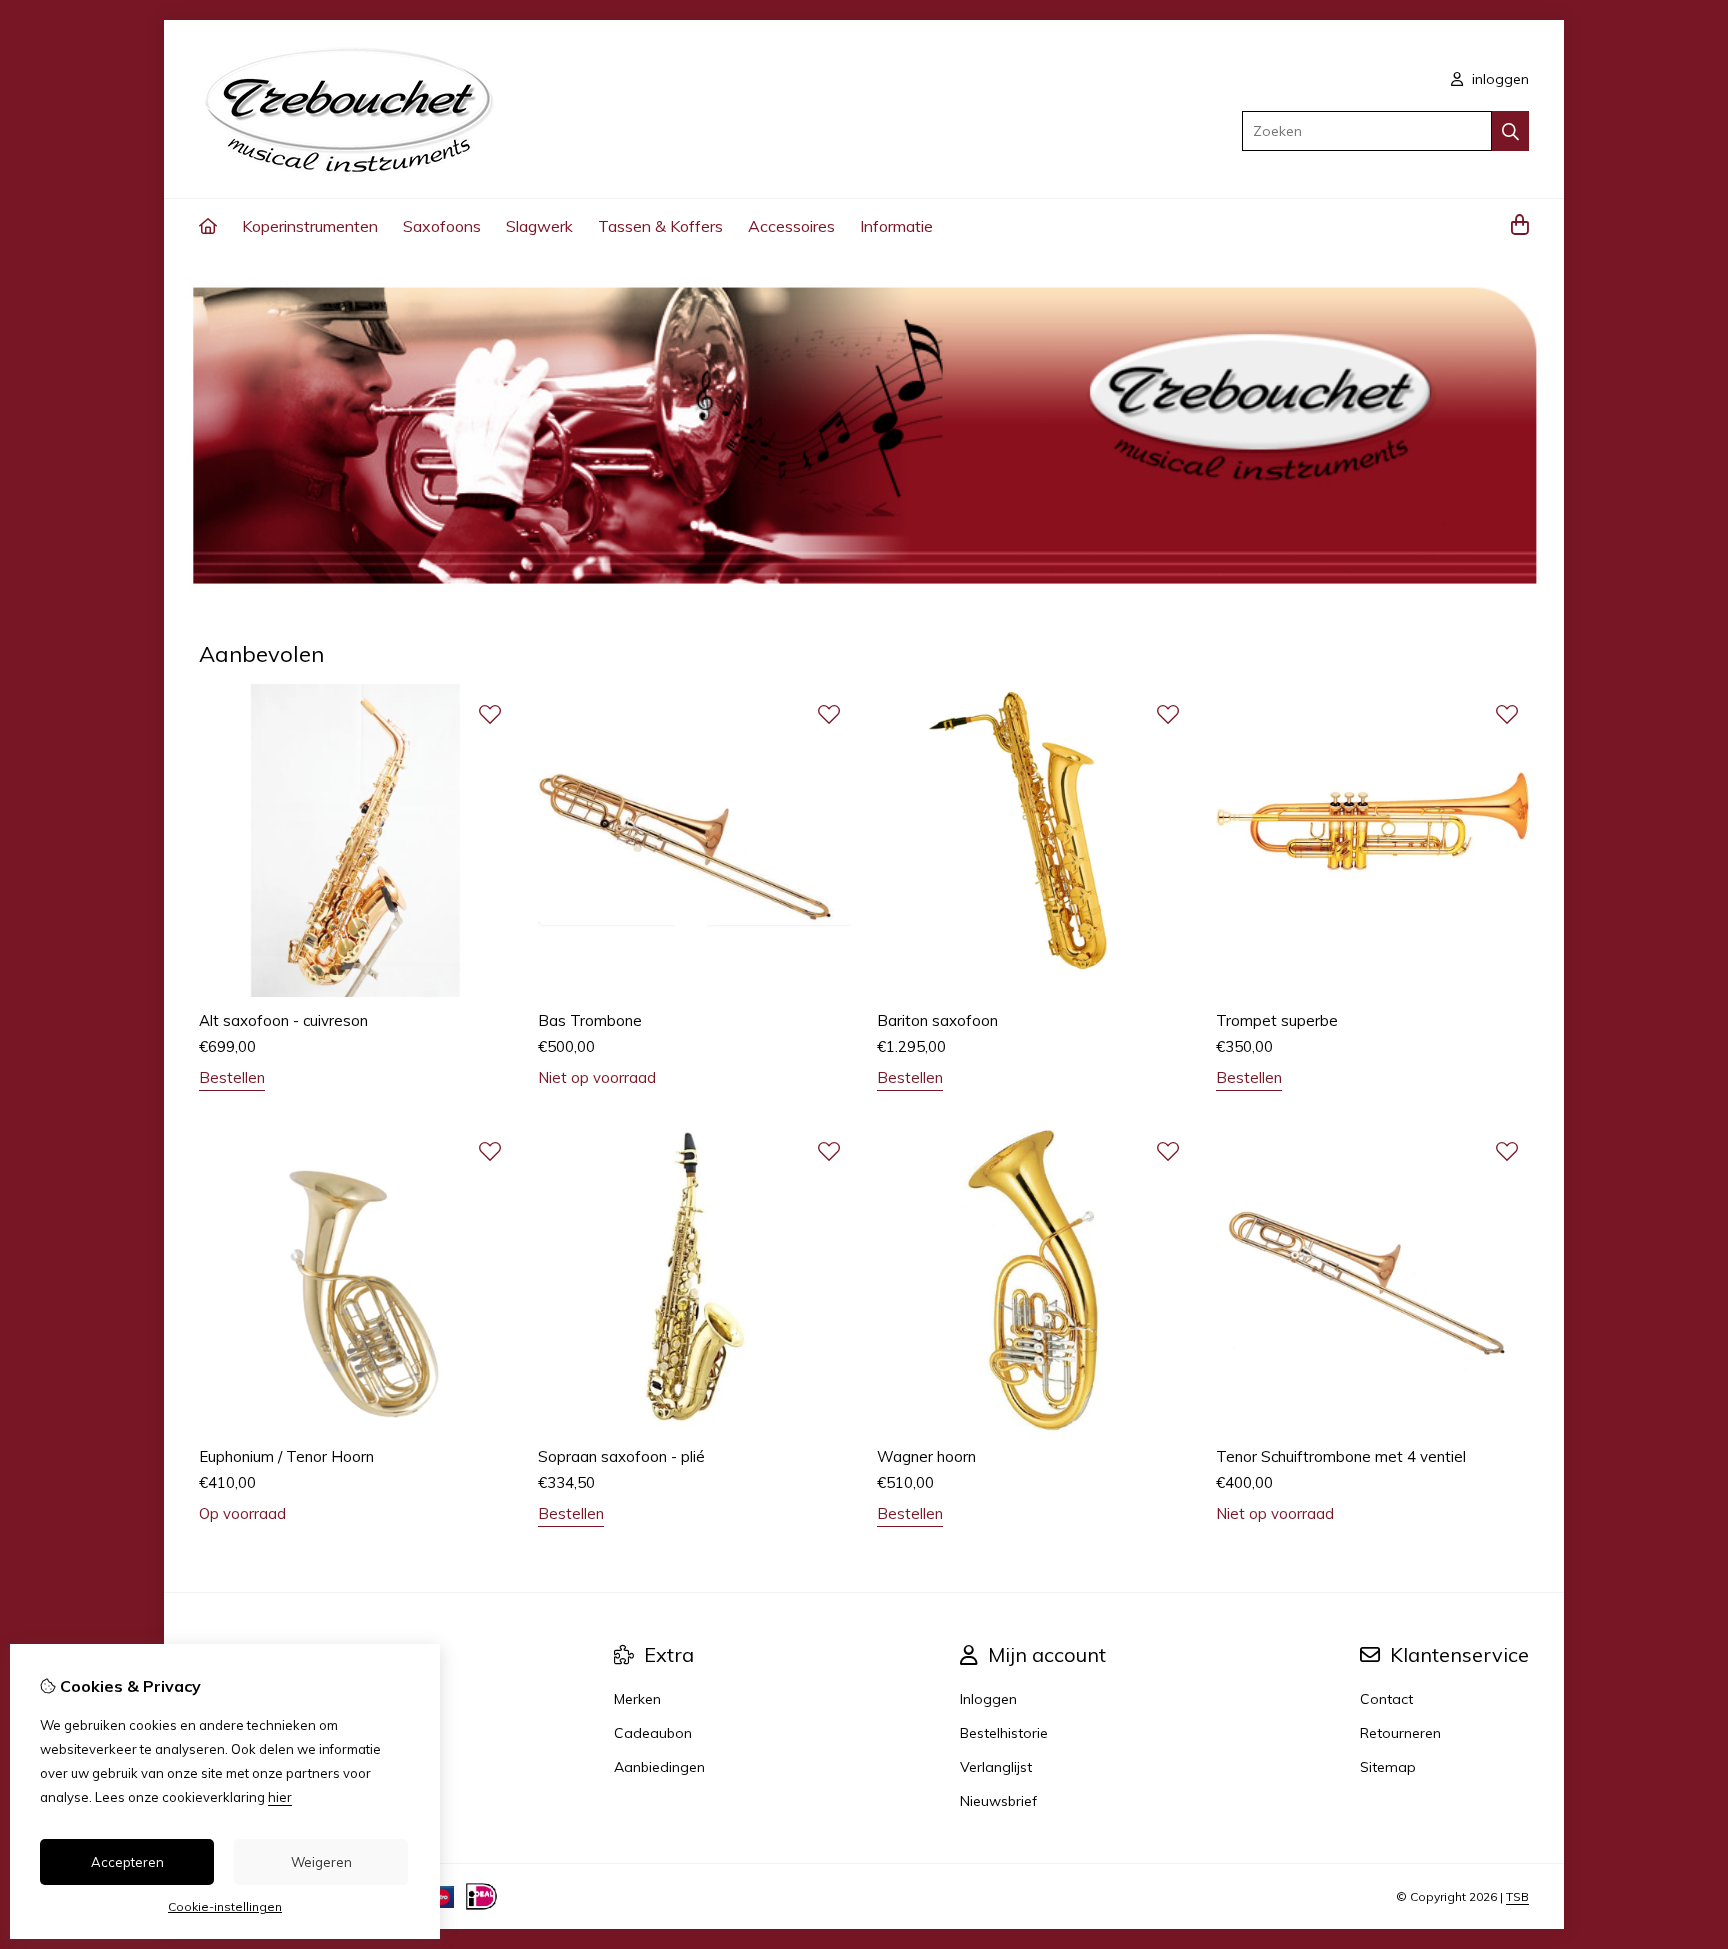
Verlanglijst (996, 1767)
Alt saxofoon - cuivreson (283, 1020)
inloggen (1498, 79)
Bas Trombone (590, 1020)
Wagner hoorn (926, 1456)
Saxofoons (442, 226)
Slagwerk (539, 226)
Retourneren (1400, 1733)
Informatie (896, 226)
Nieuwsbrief (998, 1801)
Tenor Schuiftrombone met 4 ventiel (1341, 1456)
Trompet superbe (1277, 1020)
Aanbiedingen (659, 1767)
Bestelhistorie (1004, 1733)
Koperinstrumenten (310, 226)
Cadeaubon (653, 1733)
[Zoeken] (1510, 131)
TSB (1517, 1896)
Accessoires (791, 226)
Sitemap (1388, 1767)
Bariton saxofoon (937, 1020)
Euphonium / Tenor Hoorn (286, 1456)
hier (280, 1797)
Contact (1386, 1699)
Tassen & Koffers (660, 226)
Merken (637, 1699)
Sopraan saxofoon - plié (621, 1456)
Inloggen (988, 1699)
